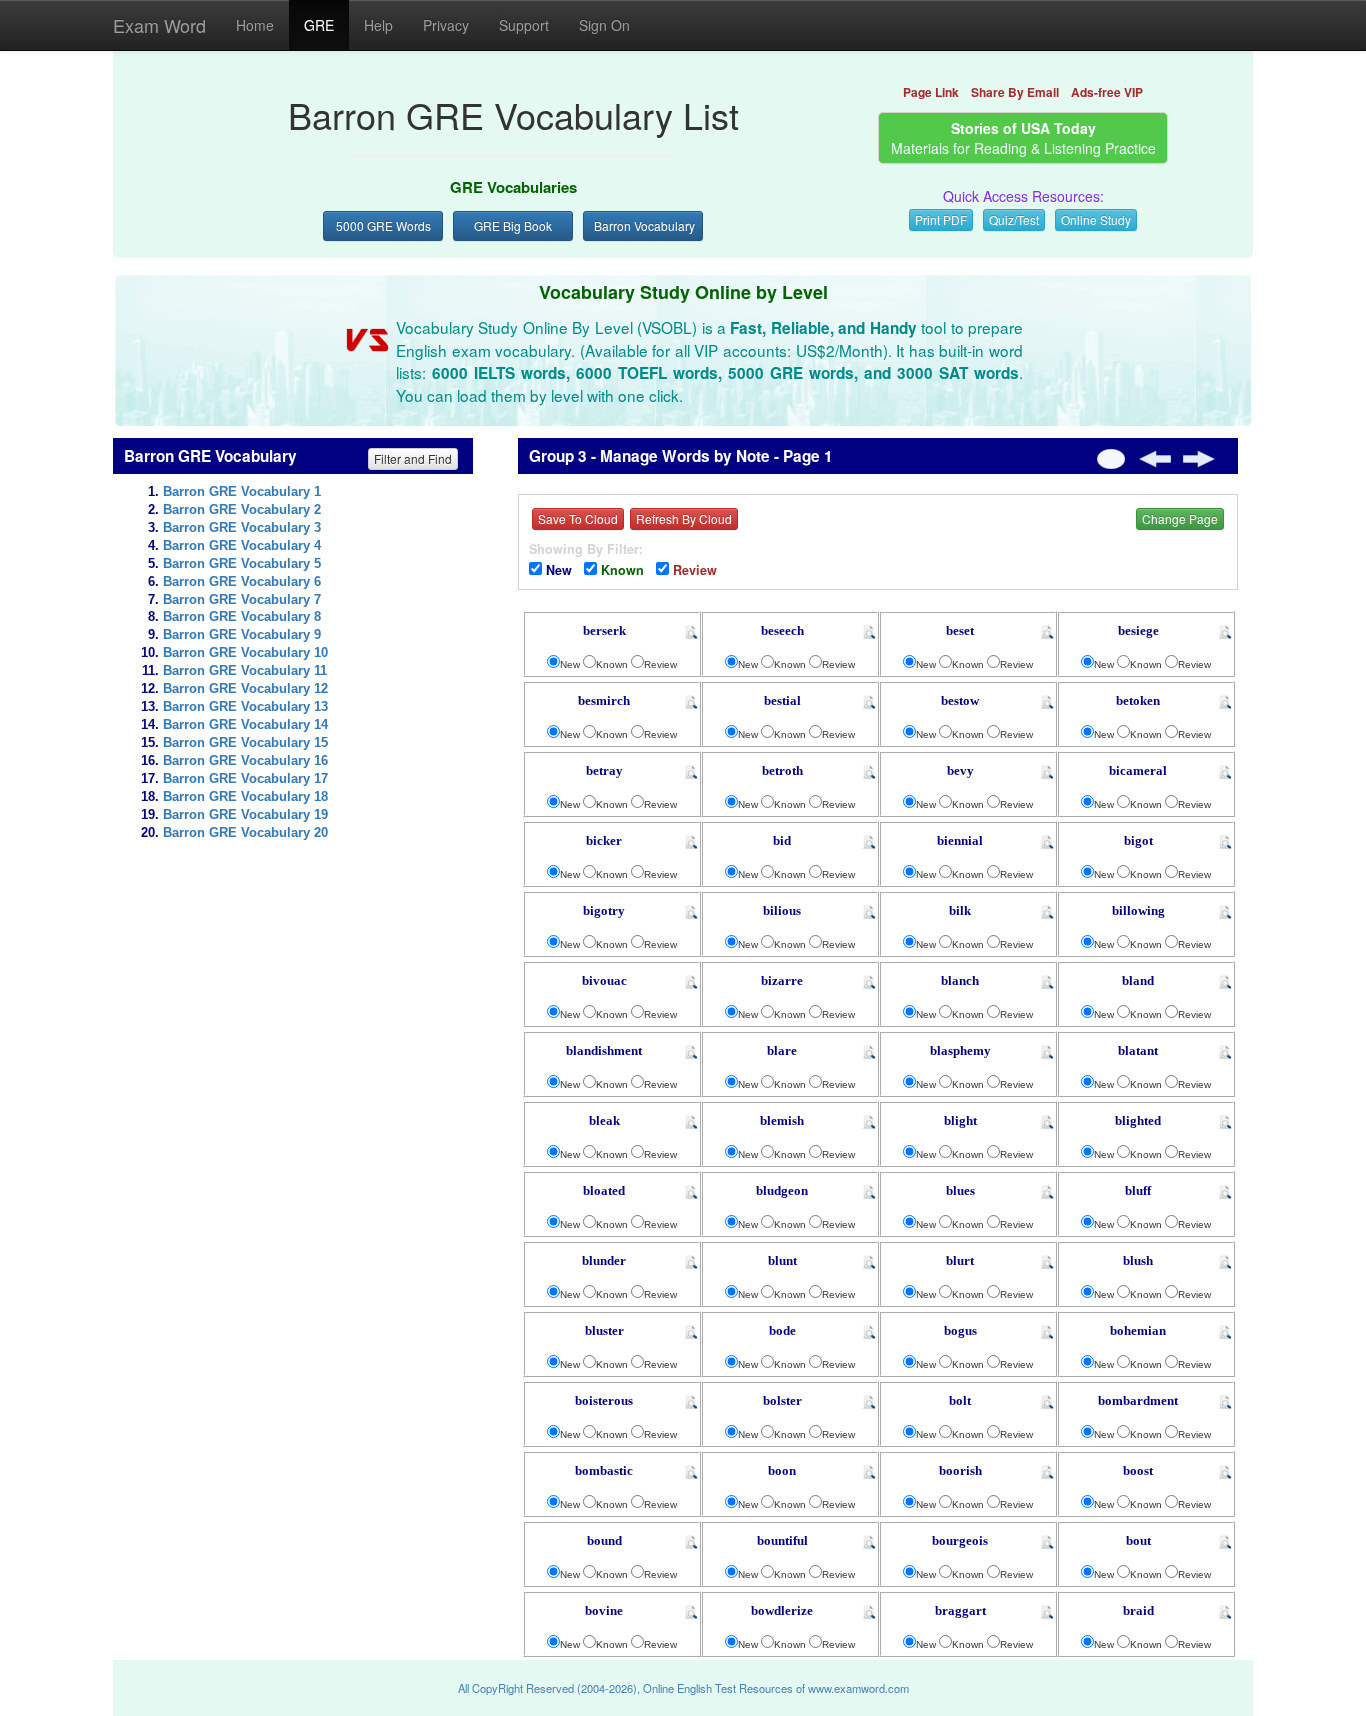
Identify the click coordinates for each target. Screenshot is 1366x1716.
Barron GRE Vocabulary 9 (242, 635)
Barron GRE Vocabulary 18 (245, 797)
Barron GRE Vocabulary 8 (242, 617)
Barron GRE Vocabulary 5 (242, 564)
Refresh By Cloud (684, 518)
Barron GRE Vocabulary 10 (245, 653)
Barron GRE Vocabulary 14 (245, 725)
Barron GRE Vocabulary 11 (245, 671)
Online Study (1096, 219)
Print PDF (941, 219)
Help (378, 25)
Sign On (604, 25)
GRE (319, 25)
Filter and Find (413, 458)
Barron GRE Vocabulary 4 (242, 546)
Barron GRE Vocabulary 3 (242, 528)
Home (255, 25)
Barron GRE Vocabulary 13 (245, 707)
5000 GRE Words (383, 225)
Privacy (446, 25)
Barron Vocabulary (644, 225)
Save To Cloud (578, 518)
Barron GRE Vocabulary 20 (245, 833)
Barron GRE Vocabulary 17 (245, 779)
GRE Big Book (513, 225)
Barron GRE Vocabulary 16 (245, 761)
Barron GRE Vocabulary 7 (242, 600)
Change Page (1180, 518)
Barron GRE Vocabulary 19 (245, 815)
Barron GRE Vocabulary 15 (245, 743)
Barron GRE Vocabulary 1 (242, 492)
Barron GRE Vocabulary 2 (242, 510)
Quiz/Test (1014, 219)
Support (524, 25)
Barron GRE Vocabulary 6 (242, 582)
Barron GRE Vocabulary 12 (245, 689)
